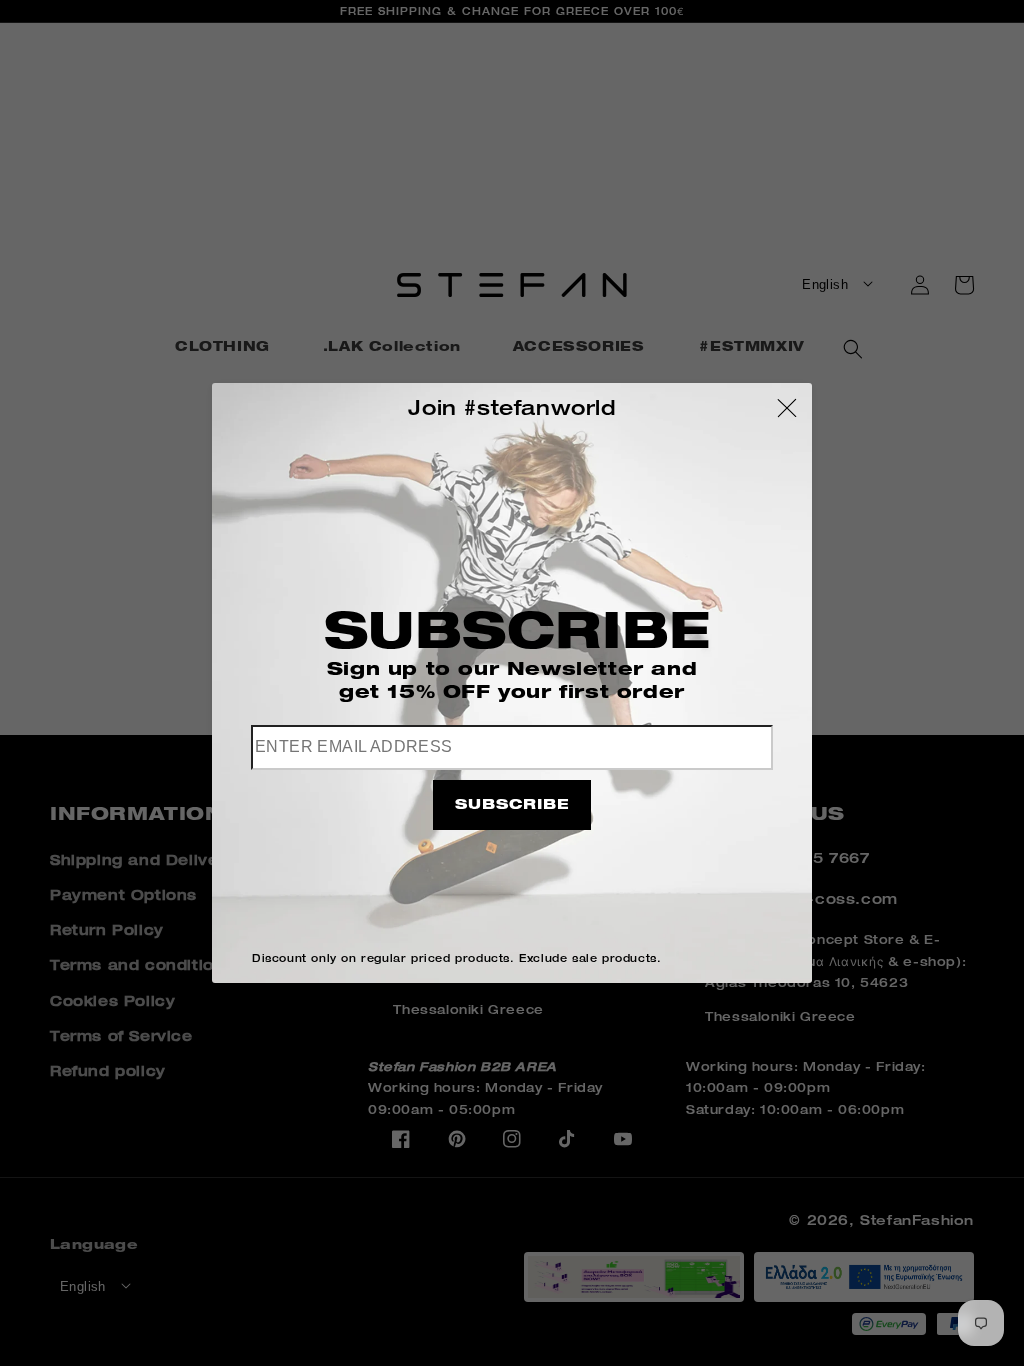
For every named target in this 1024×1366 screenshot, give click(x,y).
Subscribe (512, 806)
